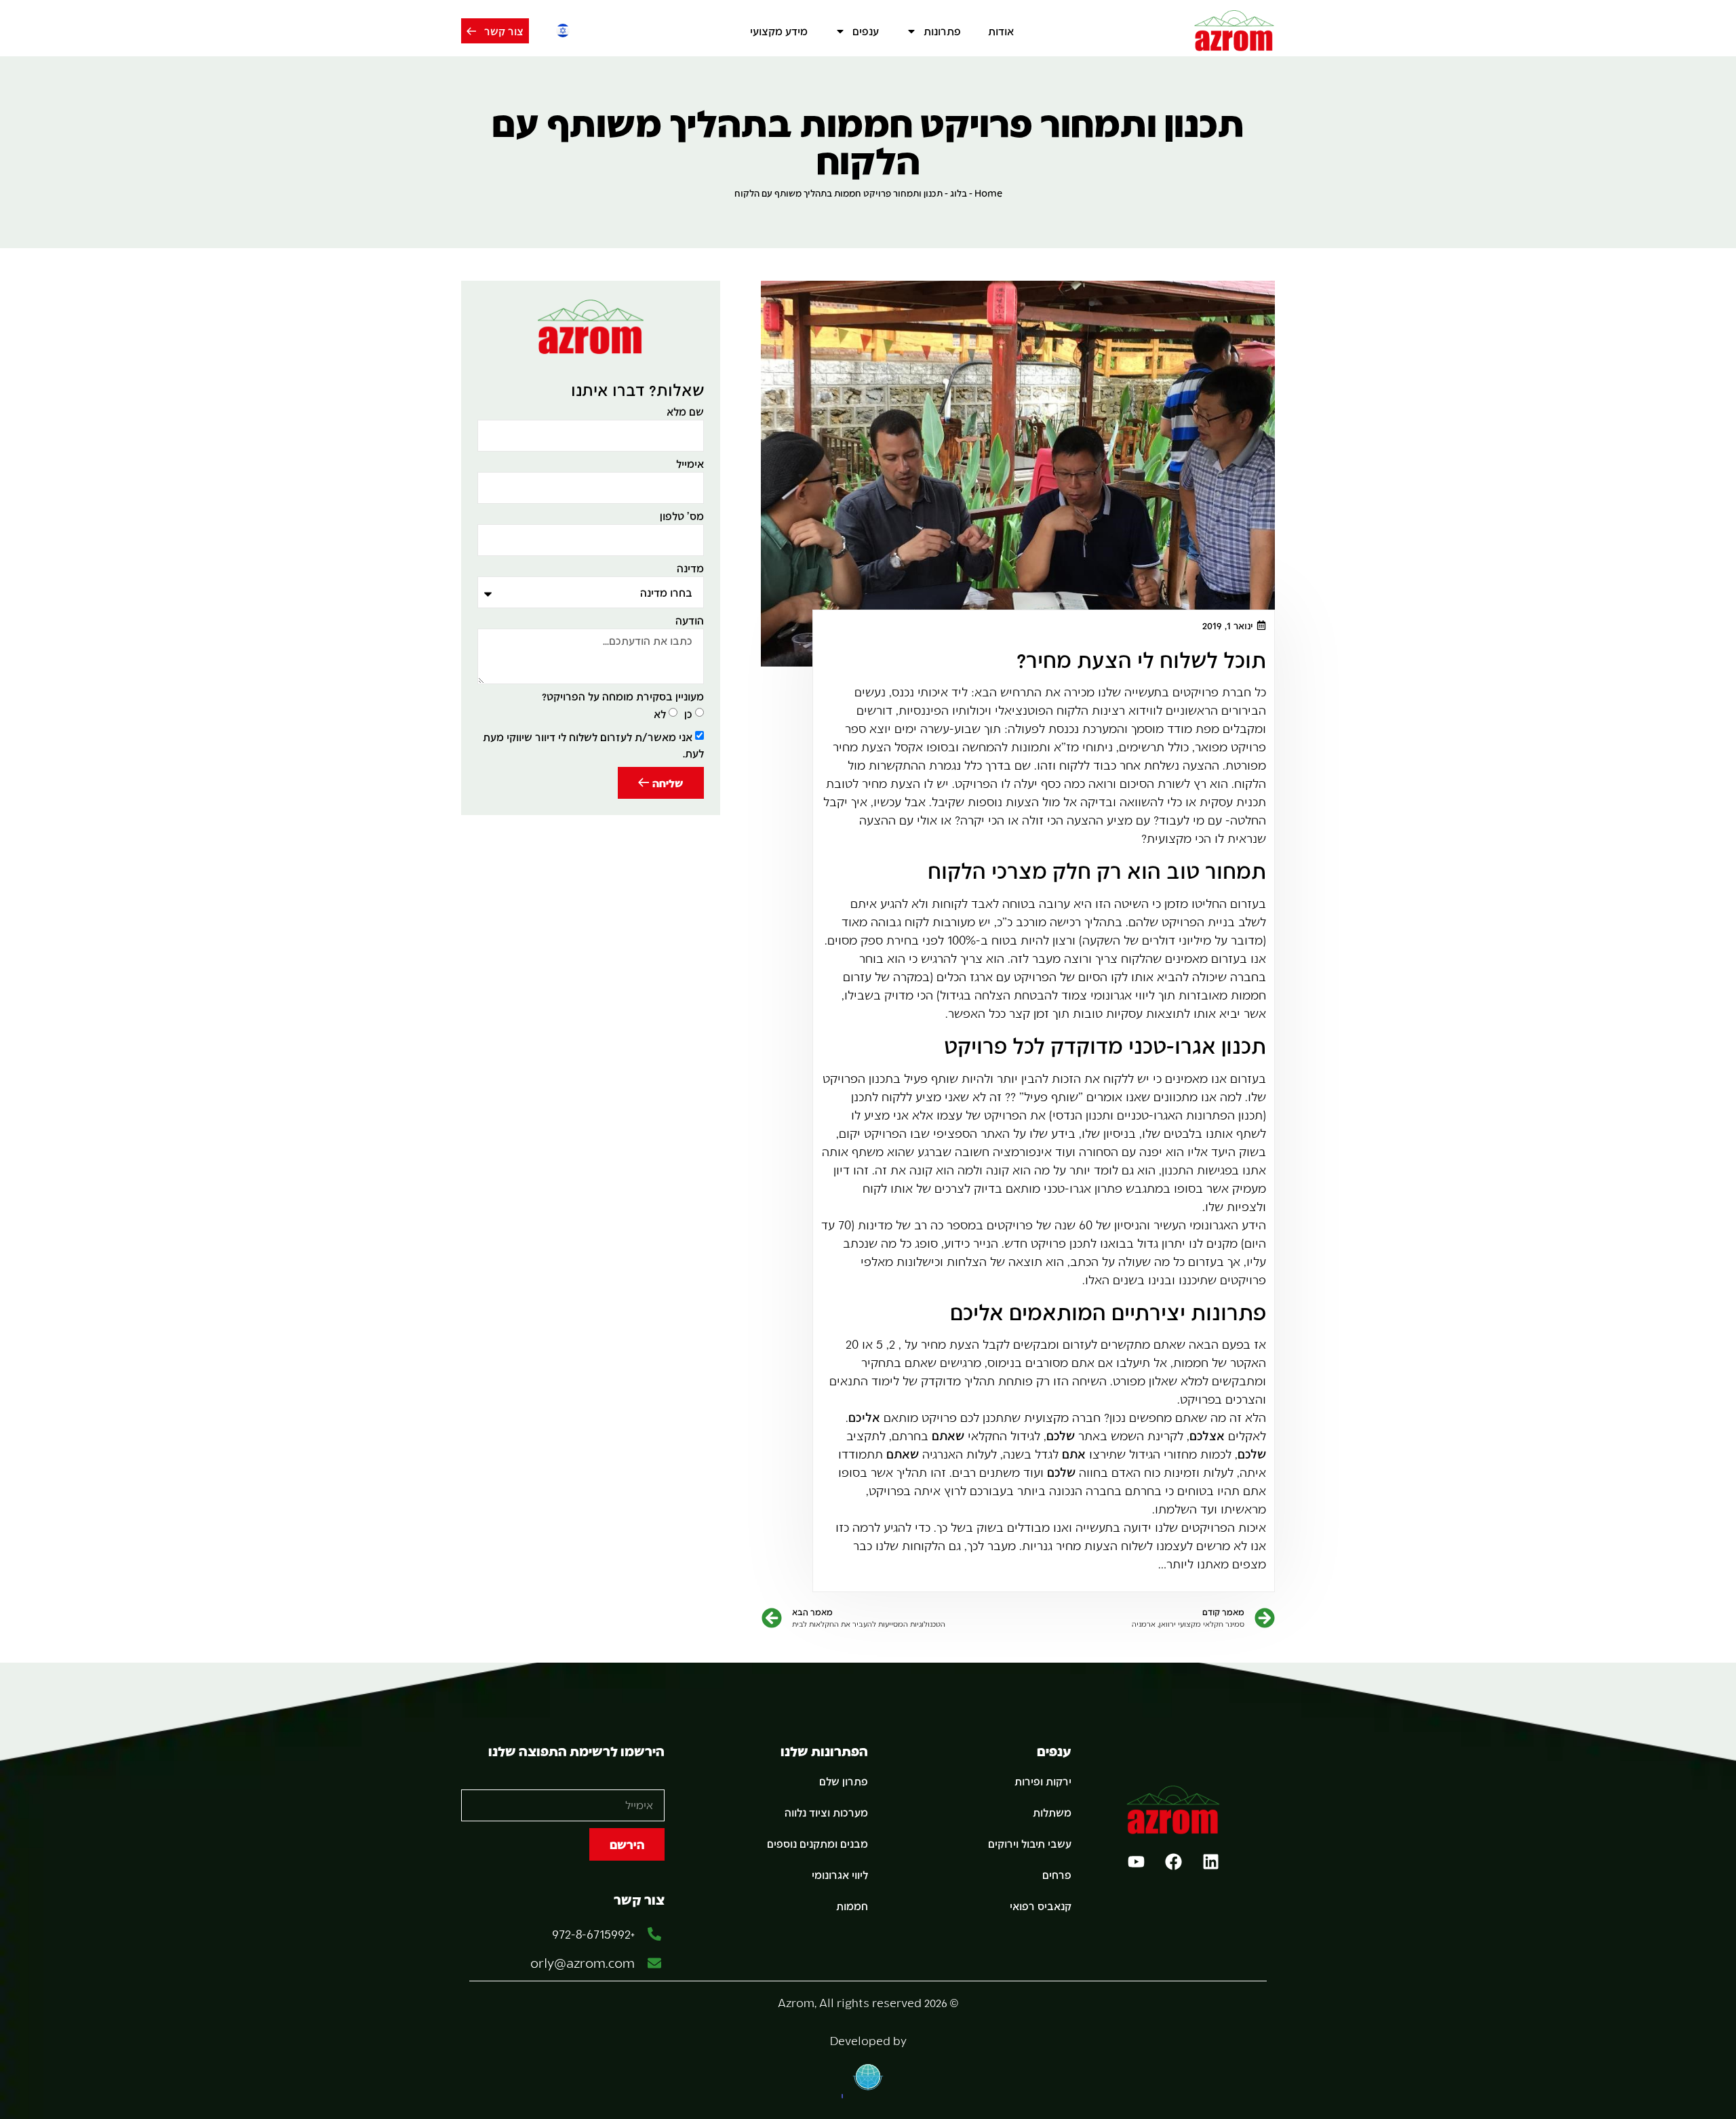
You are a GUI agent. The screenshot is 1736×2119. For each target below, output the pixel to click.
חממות (852, 1906)
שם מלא (685, 412)
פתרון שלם (844, 1781)
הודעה (690, 621)
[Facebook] (1173, 1862)
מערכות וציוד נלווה (826, 1812)
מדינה (690, 569)
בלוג (959, 193)
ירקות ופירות (1043, 1781)
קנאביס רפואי (1041, 1906)
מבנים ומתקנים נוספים (817, 1843)
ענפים (866, 31)
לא (660, 714)
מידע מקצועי (779, 31)
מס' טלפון (682, 516)
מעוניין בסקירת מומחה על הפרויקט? (623, 697)
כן (688, 714)
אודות (1001, 31)
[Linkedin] (1210, 1862)
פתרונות (942, 31)
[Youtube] (1136, 1862)
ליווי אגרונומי (840, 1875)
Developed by (868, 2041)
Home (988, 193)
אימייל (690, 464)
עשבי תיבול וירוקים (1030, 1843)
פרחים (1057, 1875)
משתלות (1052, 1812)
